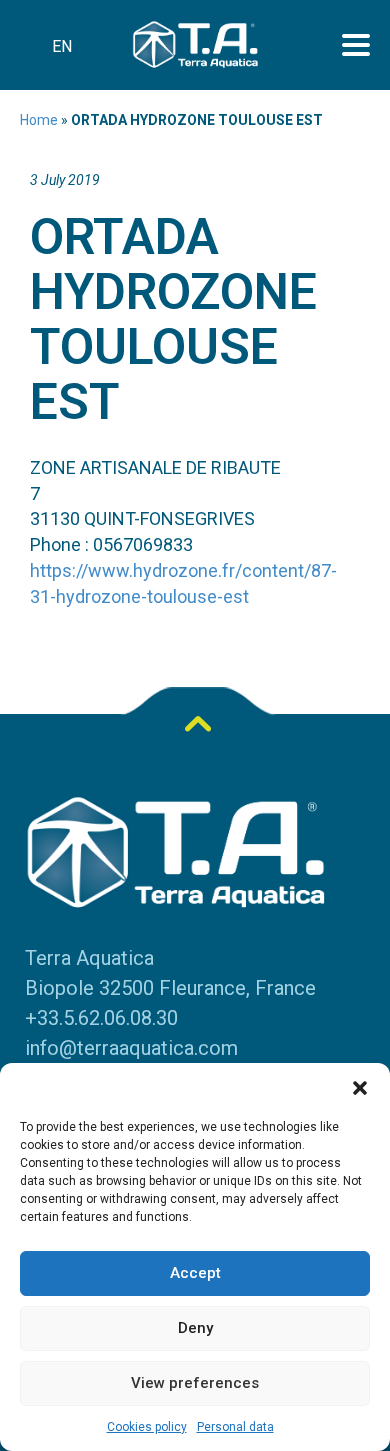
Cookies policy (147, 1427)
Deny (195, 1328)
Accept (195, 1273)
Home (39, 120)
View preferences (195, 1383)
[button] (360, 1088)
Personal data (235, 1427)
